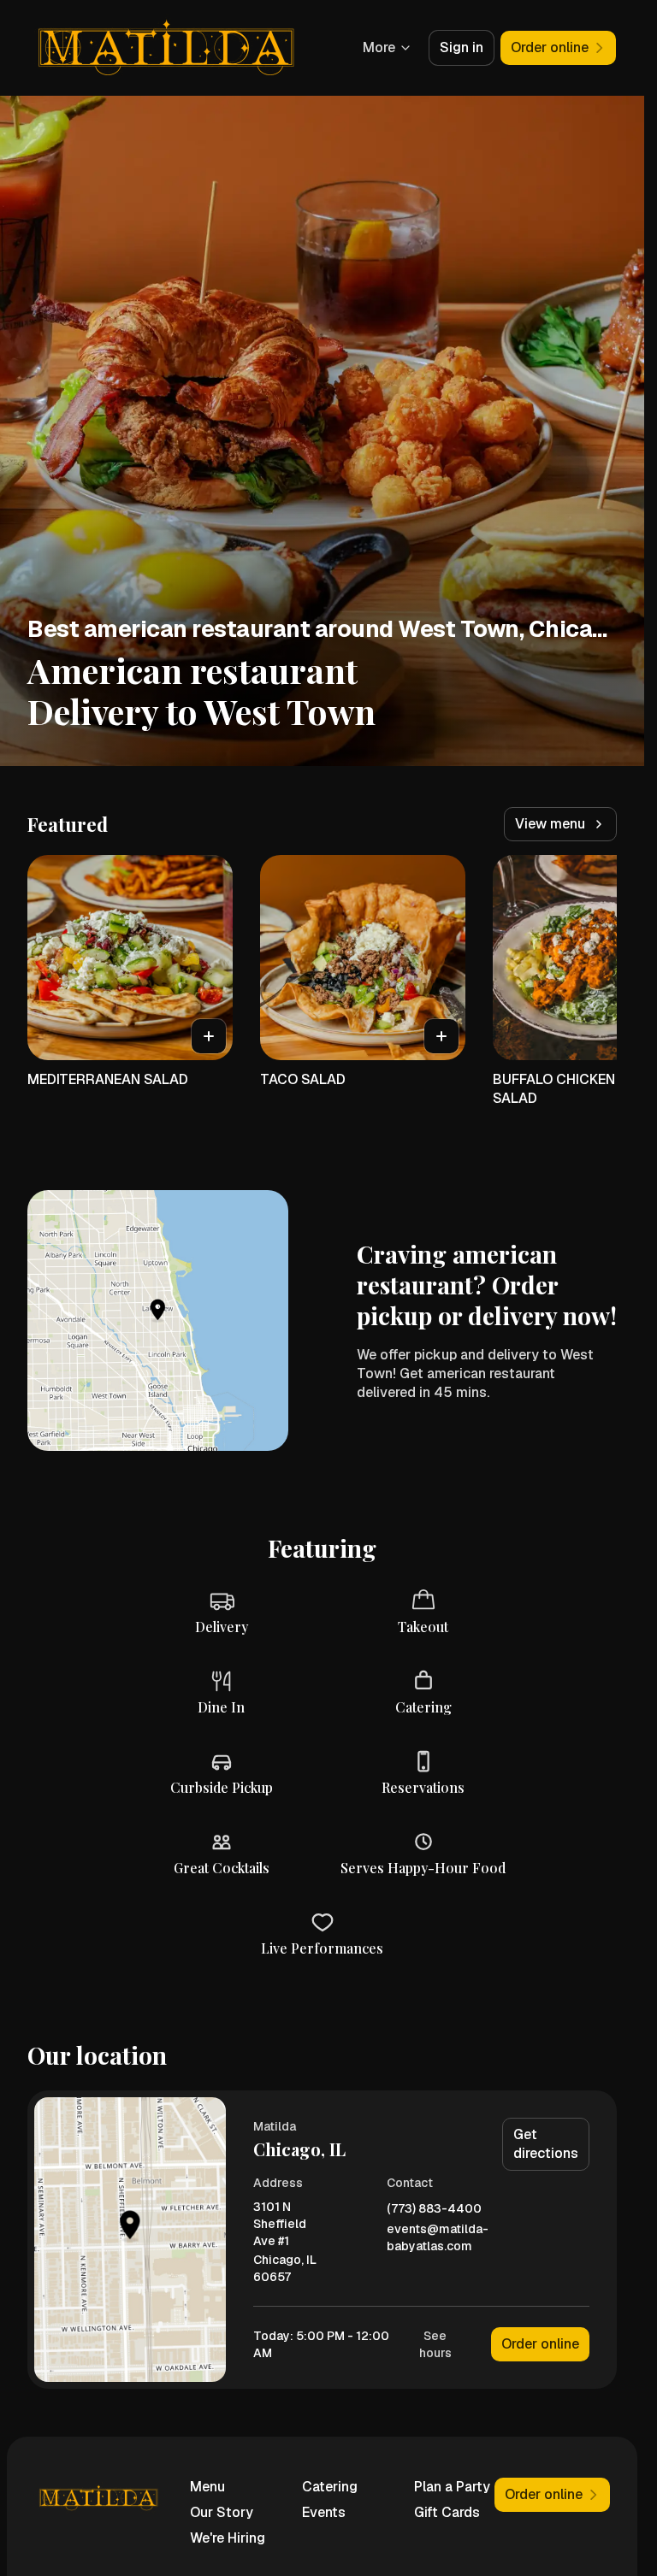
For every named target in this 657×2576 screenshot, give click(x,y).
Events (324, 2512)
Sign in (462, 47)
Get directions (546, 2144)
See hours (435, 2344)
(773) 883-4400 (434, 2209)
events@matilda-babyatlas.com (438, 2237)
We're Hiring (228, 2538)
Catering (330, 2487)
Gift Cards (447, 2512)
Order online (540, 2344)
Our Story (222, 2512)
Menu (207, 2487)
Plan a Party (452, 2487)
